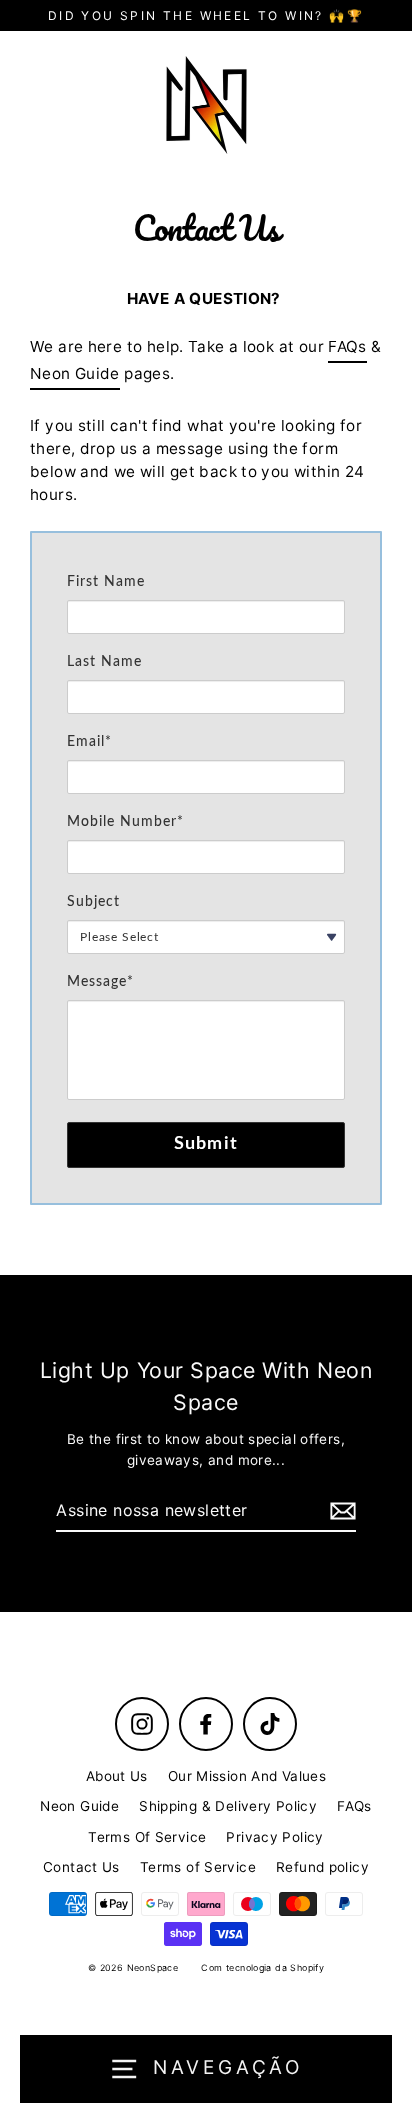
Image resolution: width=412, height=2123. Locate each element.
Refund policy (322, 1867)
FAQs (347, 346)
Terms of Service (198, 1867)
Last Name (104, 662)
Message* (100, 982)
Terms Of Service (147, 1837)
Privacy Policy (274, 1837)
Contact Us (81, 1867)
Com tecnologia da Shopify (262, 1967)
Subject (93, 902)
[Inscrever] (340, 1511)
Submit (206, 1144)
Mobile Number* (125, 822)
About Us (117, 1776)
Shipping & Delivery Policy (228, 1806)
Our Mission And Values (247, 1776)
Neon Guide (75, 373)
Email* (89, 742)
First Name (106, 582)
